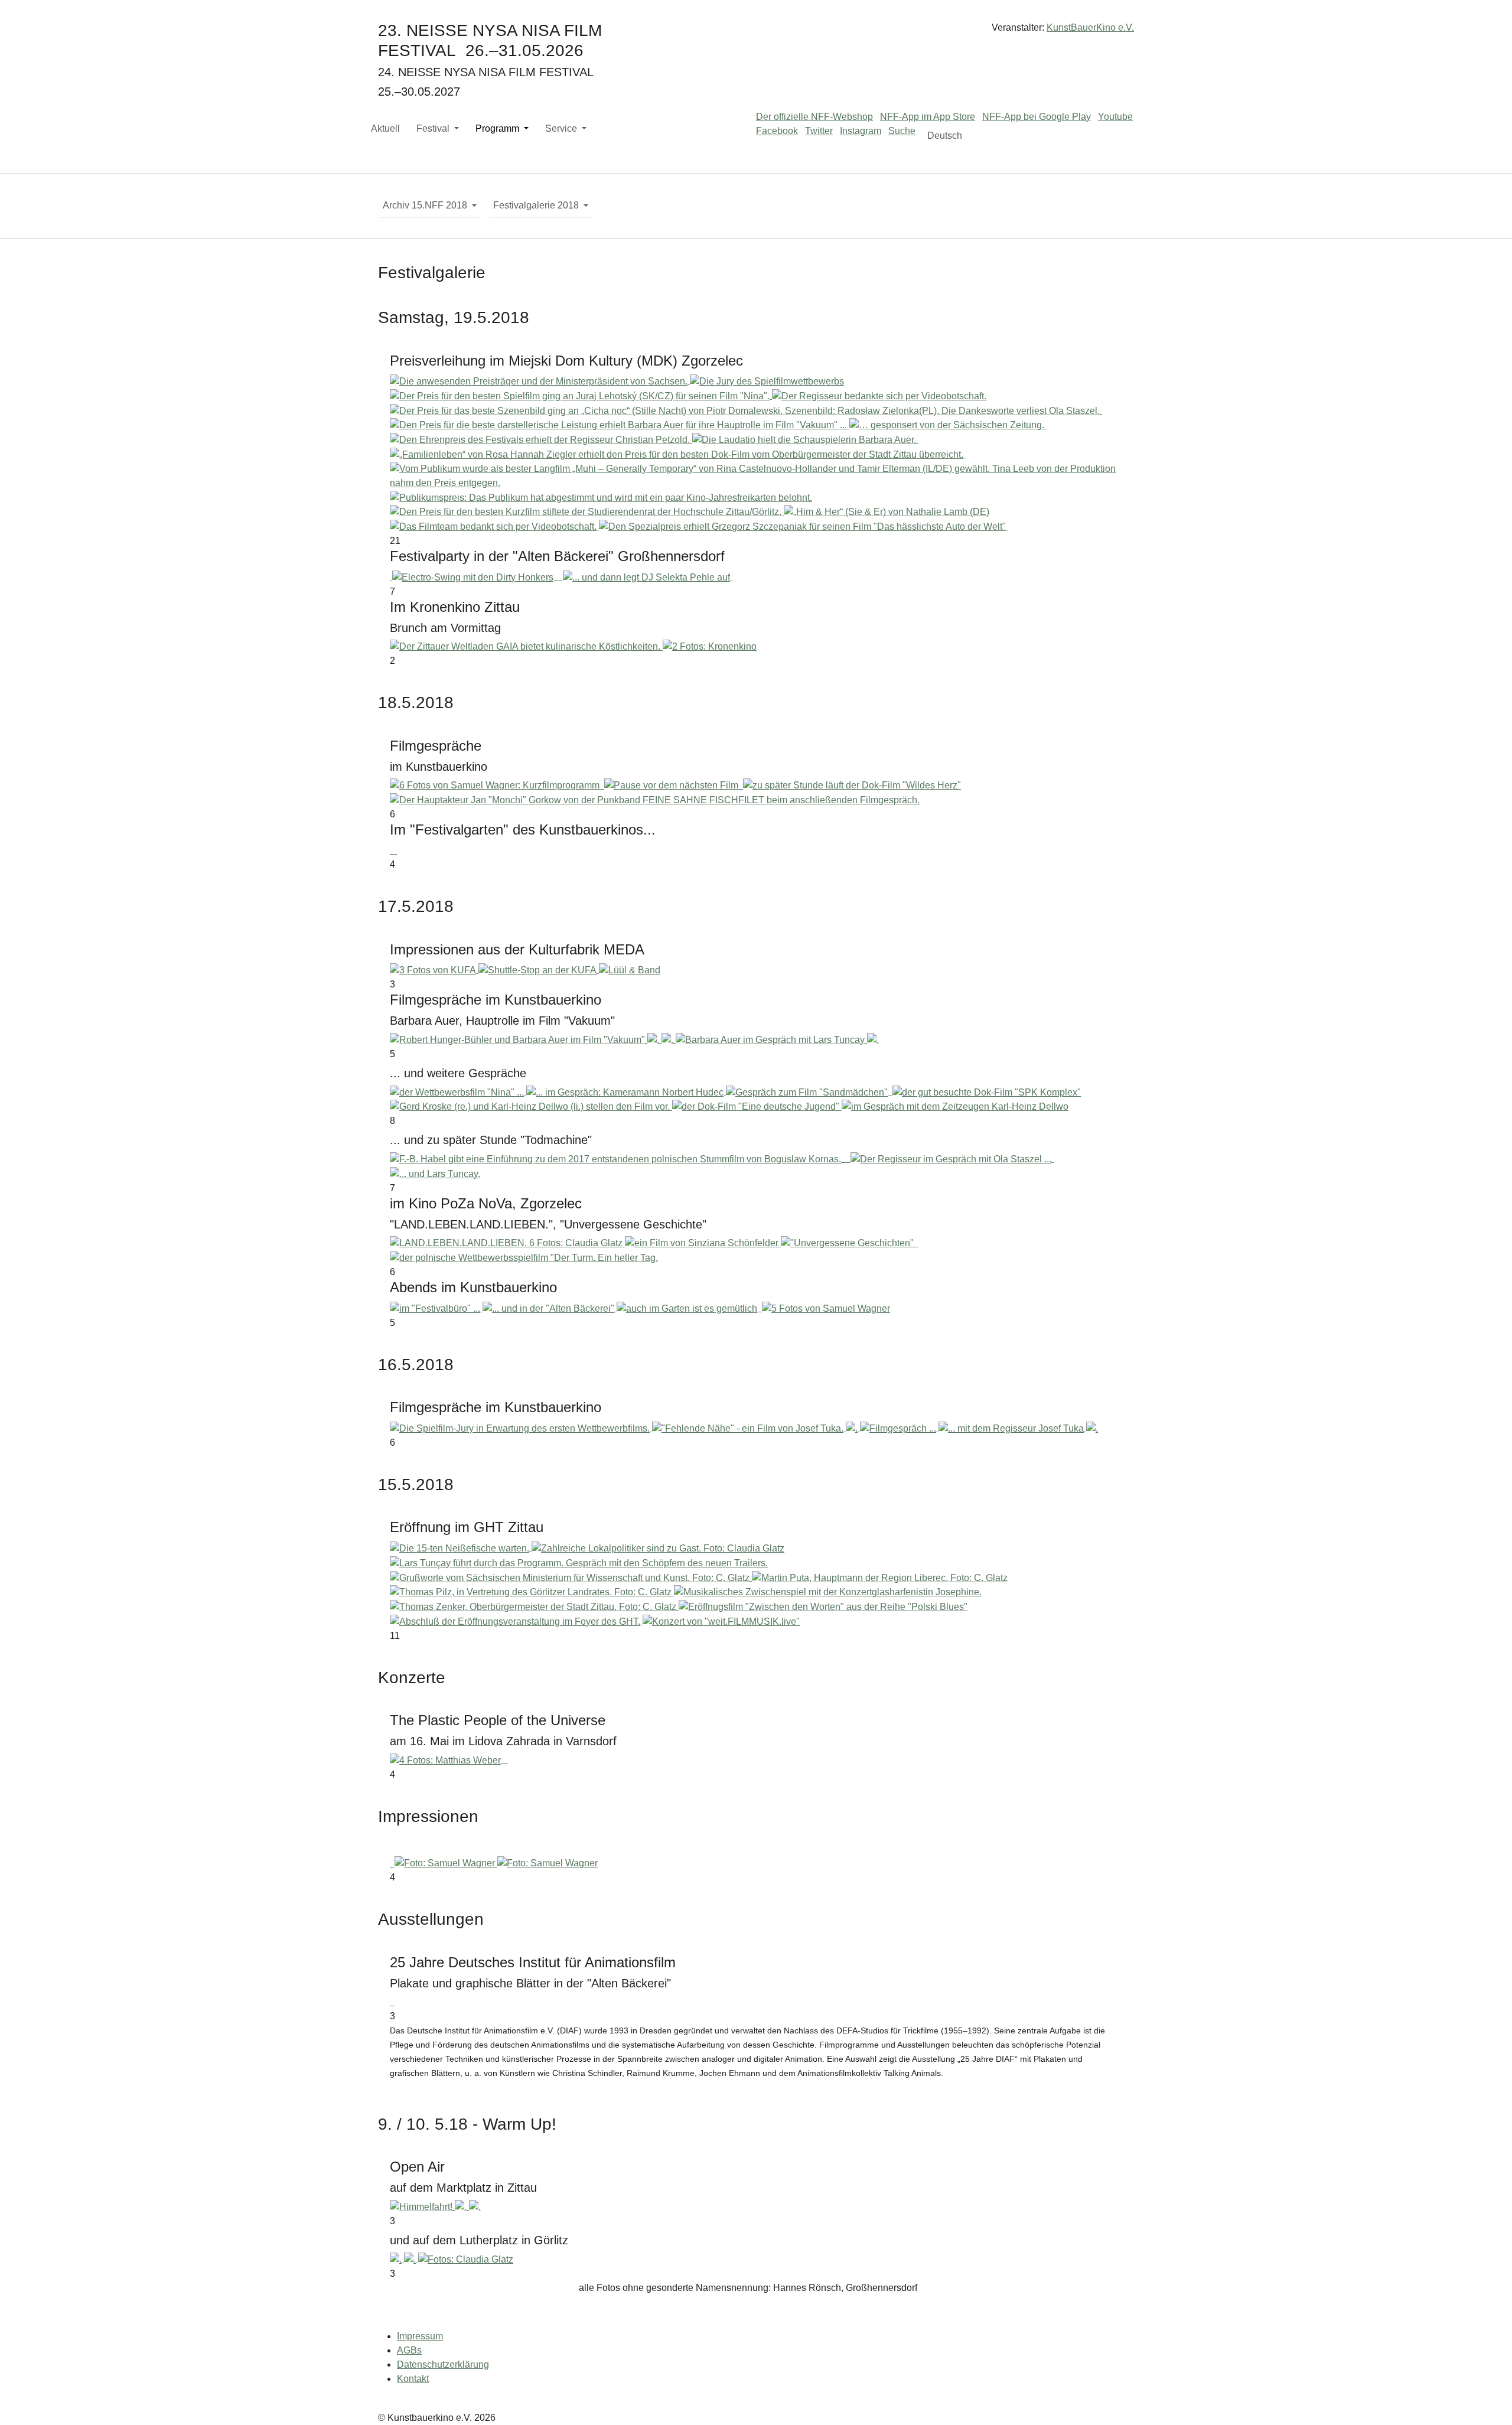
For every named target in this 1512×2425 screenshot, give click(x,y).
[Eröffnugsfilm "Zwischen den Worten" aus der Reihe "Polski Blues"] (823, 1606)
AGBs (409, 2350)
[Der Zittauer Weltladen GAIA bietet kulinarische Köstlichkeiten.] (526, 646)
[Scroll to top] (1486, 2399)
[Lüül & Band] (630, 969)
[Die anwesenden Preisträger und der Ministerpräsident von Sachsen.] (540, 381)
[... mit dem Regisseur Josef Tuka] (1012, 1428)
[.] (654, 1039)
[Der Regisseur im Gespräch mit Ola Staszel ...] (952, 1158)
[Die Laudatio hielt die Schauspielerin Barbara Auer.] (805, 439)
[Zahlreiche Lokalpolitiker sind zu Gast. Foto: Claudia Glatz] (658, 1548)
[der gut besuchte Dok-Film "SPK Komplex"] (987, 1092)
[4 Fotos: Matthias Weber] (447, 1760)
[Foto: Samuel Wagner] (446, 1863)
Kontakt (413, 2379)
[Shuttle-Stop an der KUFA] (539, 969)
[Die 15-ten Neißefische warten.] (461, 1548)
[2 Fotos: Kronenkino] (710, 646)
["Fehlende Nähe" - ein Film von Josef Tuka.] (749, 1428)
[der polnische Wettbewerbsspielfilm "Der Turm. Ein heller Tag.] (524, 1257)
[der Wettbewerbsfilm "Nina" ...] (458, 1092)
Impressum (420, 2336)
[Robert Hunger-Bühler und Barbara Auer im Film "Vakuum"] (519, 1039)
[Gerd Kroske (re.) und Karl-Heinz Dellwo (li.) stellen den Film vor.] (531, 1106)
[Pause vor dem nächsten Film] (672, 785)
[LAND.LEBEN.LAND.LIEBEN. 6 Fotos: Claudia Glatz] (507, 1243)
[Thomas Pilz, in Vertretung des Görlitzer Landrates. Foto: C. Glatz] (532, 1592)
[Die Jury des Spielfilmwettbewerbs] (767, 381)
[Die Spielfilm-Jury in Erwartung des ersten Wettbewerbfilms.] (521, 1428)
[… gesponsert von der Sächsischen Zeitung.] (948, 425)
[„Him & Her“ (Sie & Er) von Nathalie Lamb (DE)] (887, 512)
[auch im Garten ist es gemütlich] (688, 1308)
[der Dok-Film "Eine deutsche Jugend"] (757, 1106)
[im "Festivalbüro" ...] (436, 1308)
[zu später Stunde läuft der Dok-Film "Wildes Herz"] (852, 785)
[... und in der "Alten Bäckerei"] (550, 1308)
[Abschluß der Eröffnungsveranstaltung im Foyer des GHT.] (516, 1621)
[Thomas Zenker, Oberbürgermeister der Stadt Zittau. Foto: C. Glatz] (534, 1606)
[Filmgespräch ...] (899, 1428)
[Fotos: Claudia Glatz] (466, 2259)
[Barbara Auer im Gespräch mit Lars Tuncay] (771, 1039)
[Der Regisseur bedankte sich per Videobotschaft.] (879, 395)
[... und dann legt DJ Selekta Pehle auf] (648, 577)
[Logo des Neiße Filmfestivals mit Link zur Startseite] (756, 32)
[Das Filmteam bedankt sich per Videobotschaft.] (494, 526)
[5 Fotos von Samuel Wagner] (826, 1308)
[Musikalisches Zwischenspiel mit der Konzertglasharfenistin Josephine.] (828, 1592)
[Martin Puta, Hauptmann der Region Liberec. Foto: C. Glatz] (880, 1577)
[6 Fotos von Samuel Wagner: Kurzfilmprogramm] (496, 785)
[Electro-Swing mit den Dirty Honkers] (474, 577)
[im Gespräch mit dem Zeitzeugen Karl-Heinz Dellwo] (955, 1106)
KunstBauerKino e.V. (1090, 27)
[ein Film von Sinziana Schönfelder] (703, 1243)
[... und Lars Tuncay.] (435, 1173)
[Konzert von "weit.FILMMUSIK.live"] (721, 1621)
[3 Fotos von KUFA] (434, 969)
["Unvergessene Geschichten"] (848, 1243)
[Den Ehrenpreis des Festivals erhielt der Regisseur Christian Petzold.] (541, 439)
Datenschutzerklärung (443, 2364)
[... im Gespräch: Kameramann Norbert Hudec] (626, 1092)
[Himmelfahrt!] (422, 2206)
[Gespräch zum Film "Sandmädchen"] (808, 1092)
